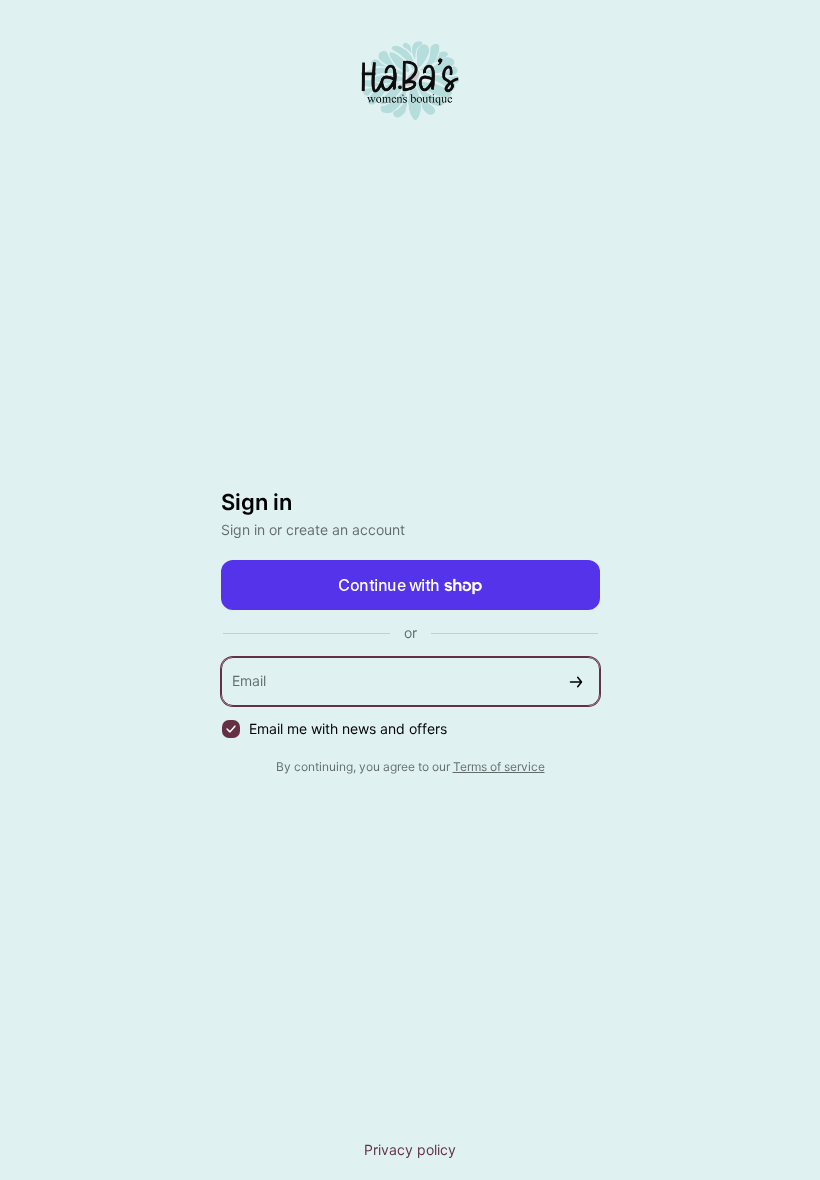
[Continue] (576, 681)
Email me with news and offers (348, 728)
